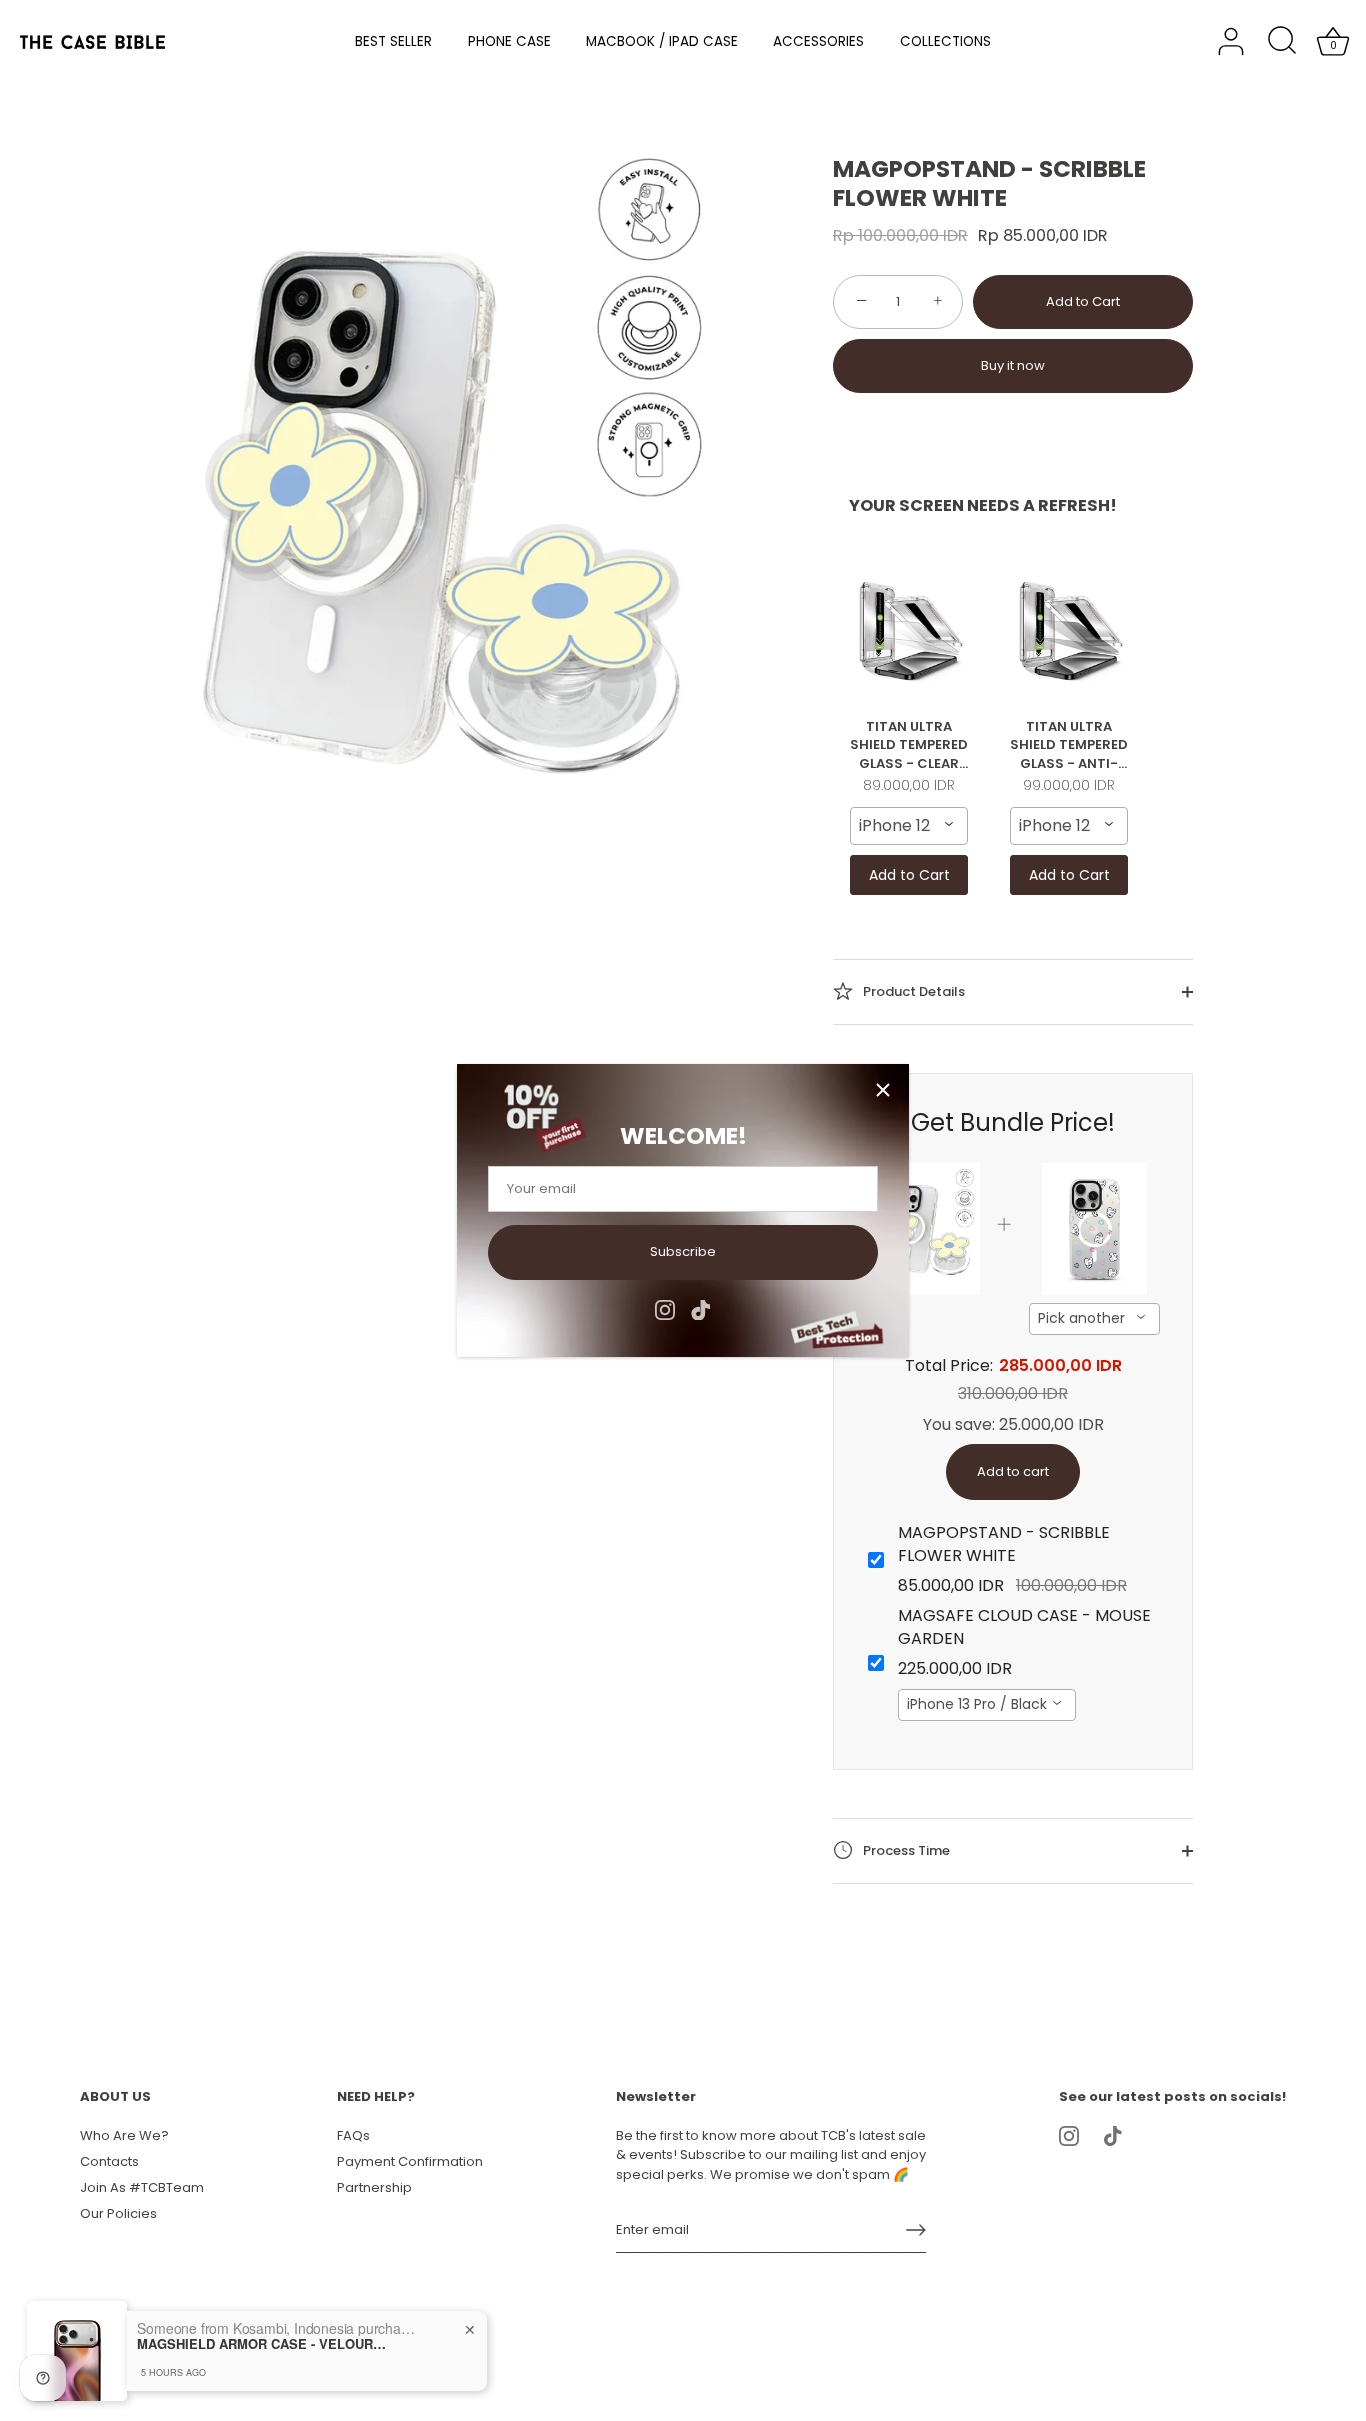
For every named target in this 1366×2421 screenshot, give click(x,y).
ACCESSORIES (818, 41)
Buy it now (1013, 365)
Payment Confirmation (410, 2161)
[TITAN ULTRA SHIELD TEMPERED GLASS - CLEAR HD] (909, 630)
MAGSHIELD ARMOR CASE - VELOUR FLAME (262, 2344)
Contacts (109, 2161)
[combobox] (909, 826)
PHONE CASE (509, 41)
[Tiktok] (701, 1308)
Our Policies (118, 2213)
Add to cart (1013, 1471)
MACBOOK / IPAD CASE (662, 41)
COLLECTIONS (945, 41)
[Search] (1282, 42)
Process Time (905, 1849)
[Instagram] (665, 1308)
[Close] (883, 1090)
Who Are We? (124, 2135)
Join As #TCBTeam (142, 2187)
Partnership (374, 2187)
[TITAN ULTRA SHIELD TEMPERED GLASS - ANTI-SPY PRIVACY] (1069, 630)
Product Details (912, 990)
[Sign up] (916, 2230)
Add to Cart (1083, 301)
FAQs (353, 2135)
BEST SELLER (393, 41)
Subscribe (683, 1251)
